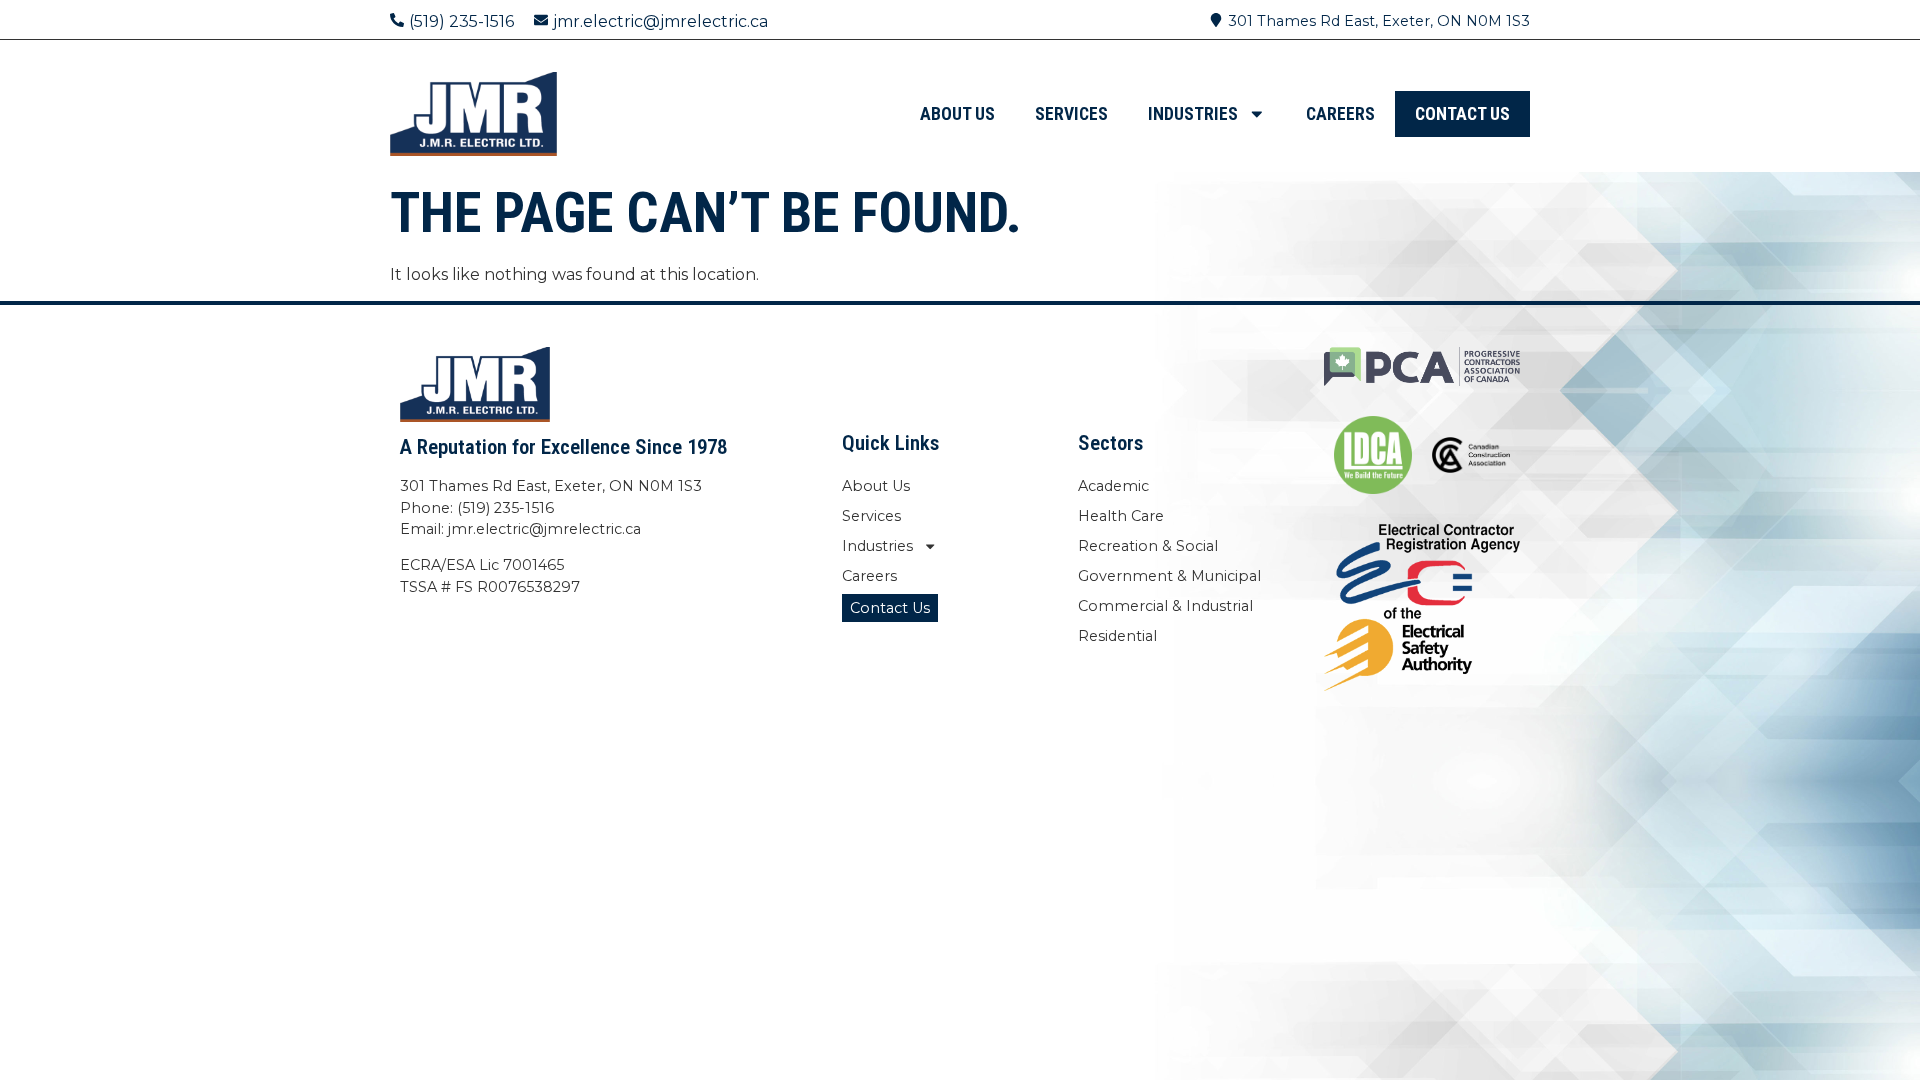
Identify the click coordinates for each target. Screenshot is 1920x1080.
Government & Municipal (1169, 576)
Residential (1117, 636)
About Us (957, 114)
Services (1071, 114)
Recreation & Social (1148, 546)
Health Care (1121, 516)
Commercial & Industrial (1165, 606)
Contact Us (1462, 114)
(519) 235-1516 (461, 21)
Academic (1113, 486)
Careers (1340, 114)
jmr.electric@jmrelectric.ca (660, 21)
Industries (1193, 114)
